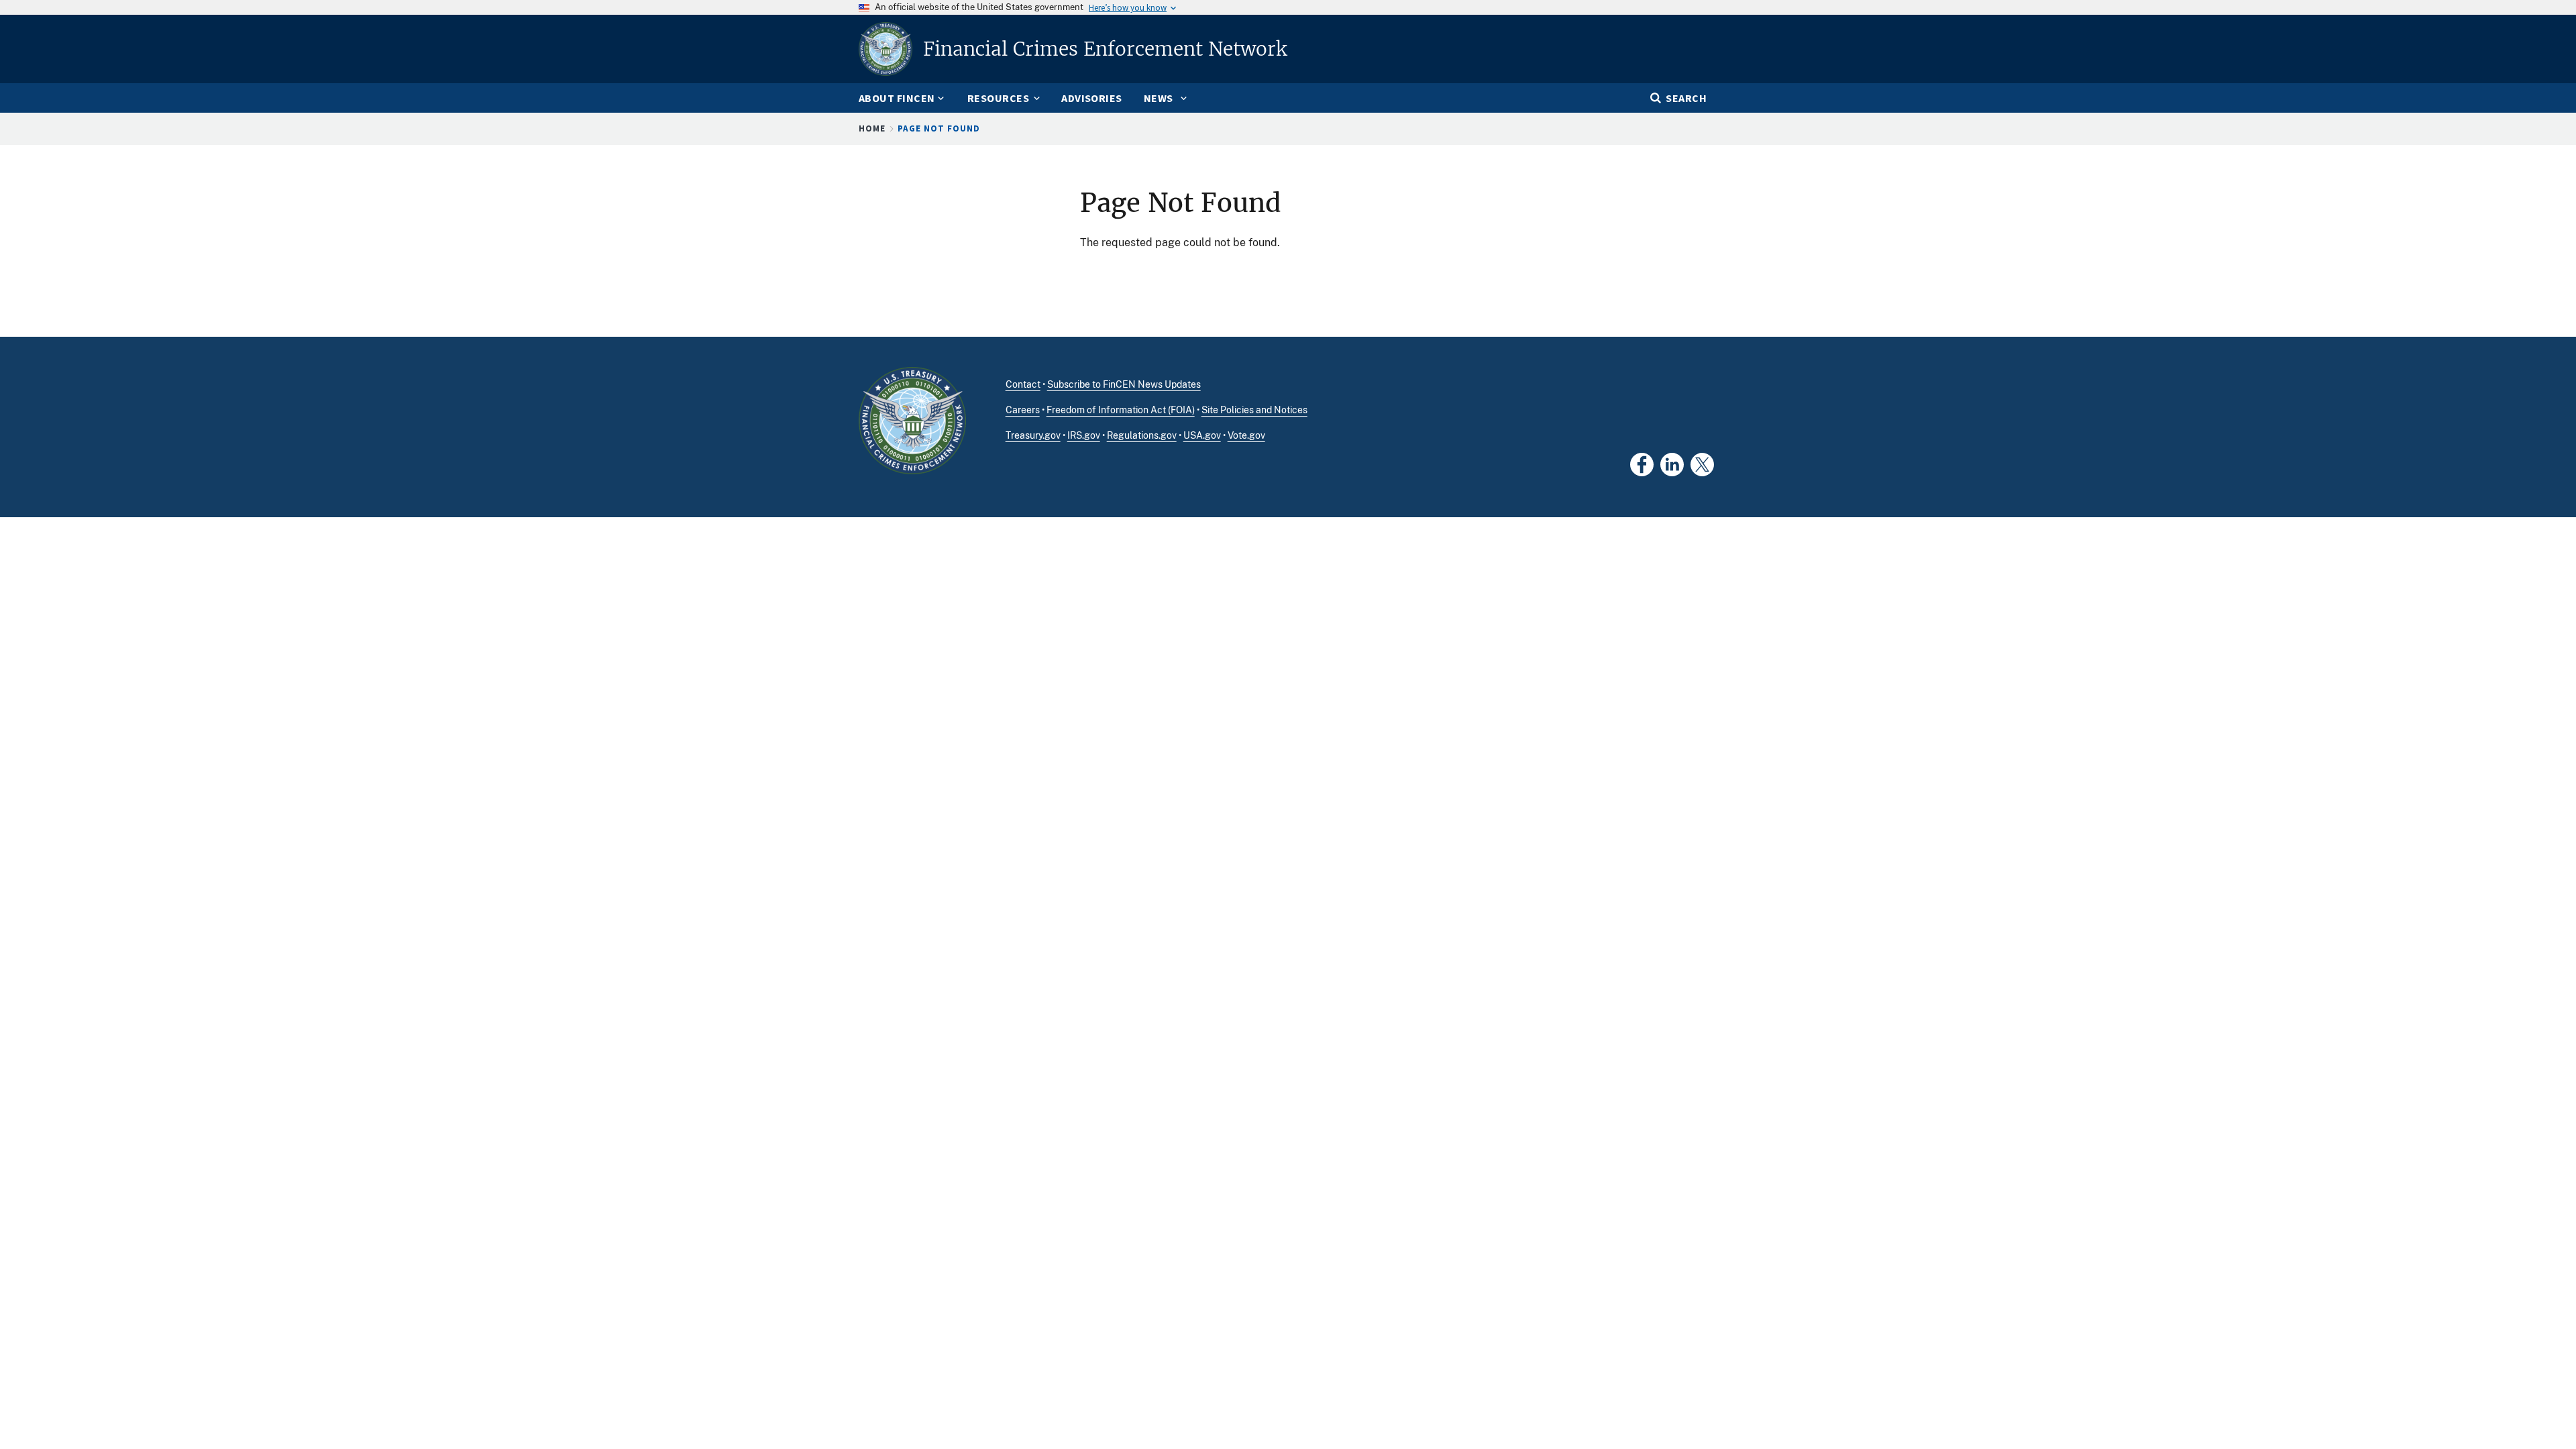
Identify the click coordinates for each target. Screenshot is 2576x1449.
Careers (1023, 410)
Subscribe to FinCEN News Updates (1124, 384)
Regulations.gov (1142, 435)
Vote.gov (1246, 435)
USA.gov (1202, 435)
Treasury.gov (1033, 435)
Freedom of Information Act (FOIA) (1121, 410)
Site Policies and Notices (1254, 410)
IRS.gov (1084, 435)
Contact (1023, 384)
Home (872, 128)
